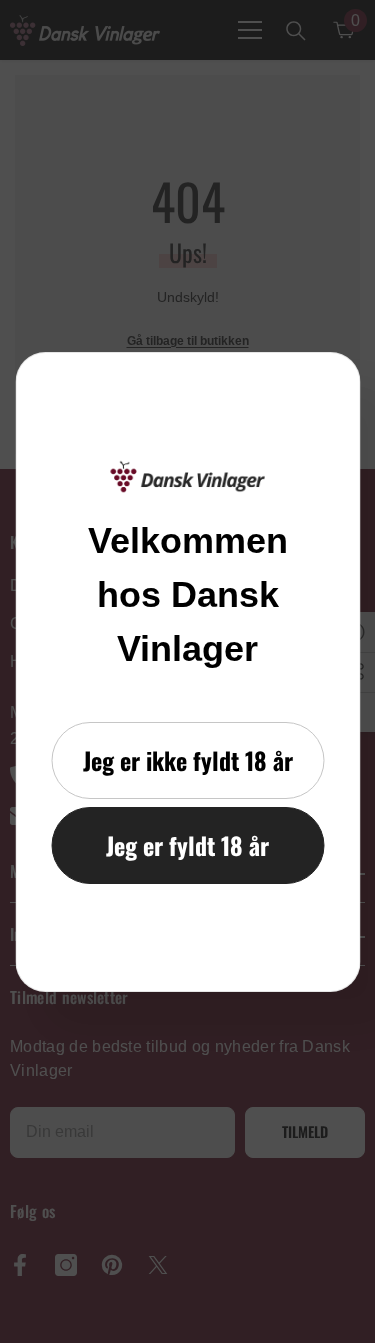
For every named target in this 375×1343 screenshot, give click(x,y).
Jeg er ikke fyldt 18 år (188, 760)
